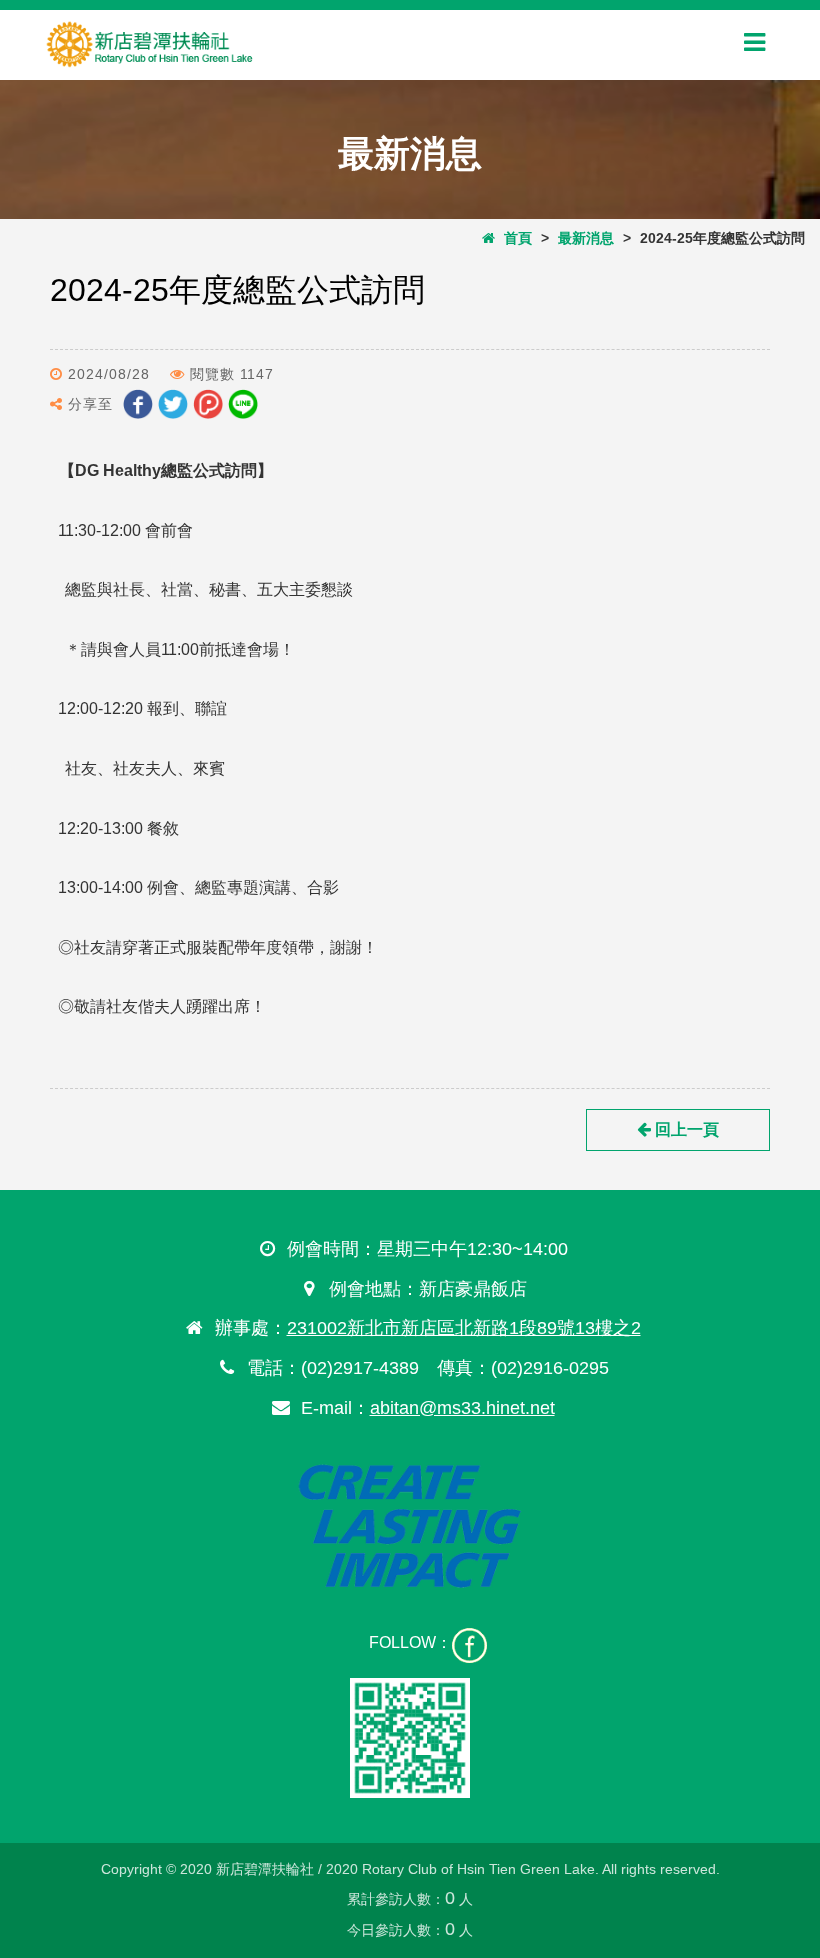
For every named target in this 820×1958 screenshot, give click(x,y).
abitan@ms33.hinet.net (462, 1408)
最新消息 (586, 238)
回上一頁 (685, 1129)
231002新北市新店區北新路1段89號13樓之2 (464, 1328)
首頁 (513, 238)
